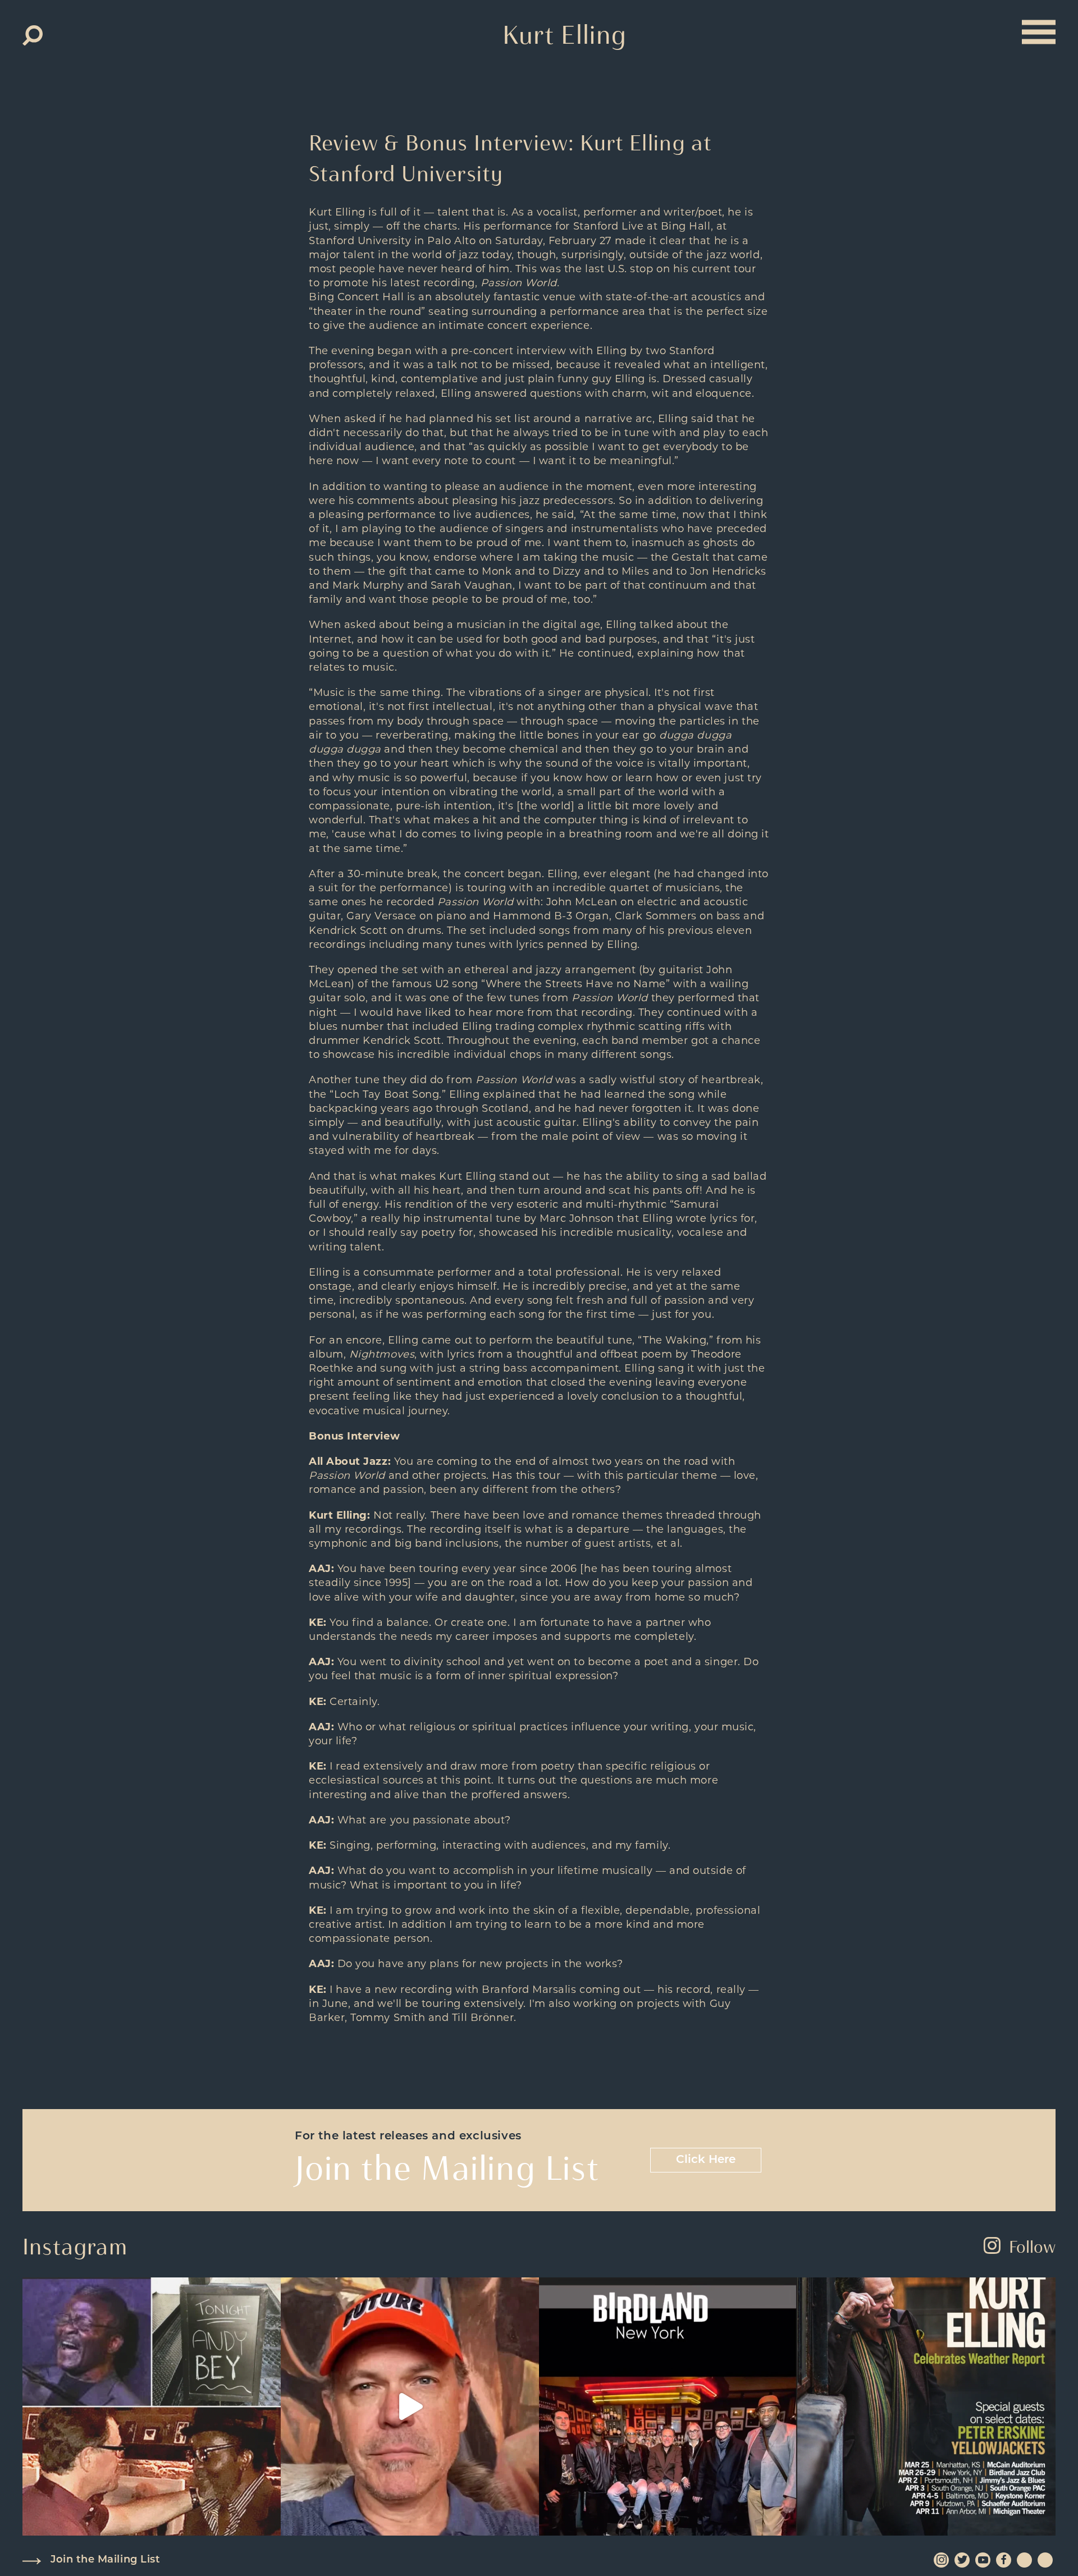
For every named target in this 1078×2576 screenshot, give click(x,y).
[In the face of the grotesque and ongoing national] (668, 2407)
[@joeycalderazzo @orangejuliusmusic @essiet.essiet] (410, 2407)
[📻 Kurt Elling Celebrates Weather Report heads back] (926, 2407)
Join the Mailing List (105, 2560)
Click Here (706, 2160)
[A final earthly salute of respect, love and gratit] (152, 2407)
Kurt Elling (565, 35)
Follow (1032, 2247)
